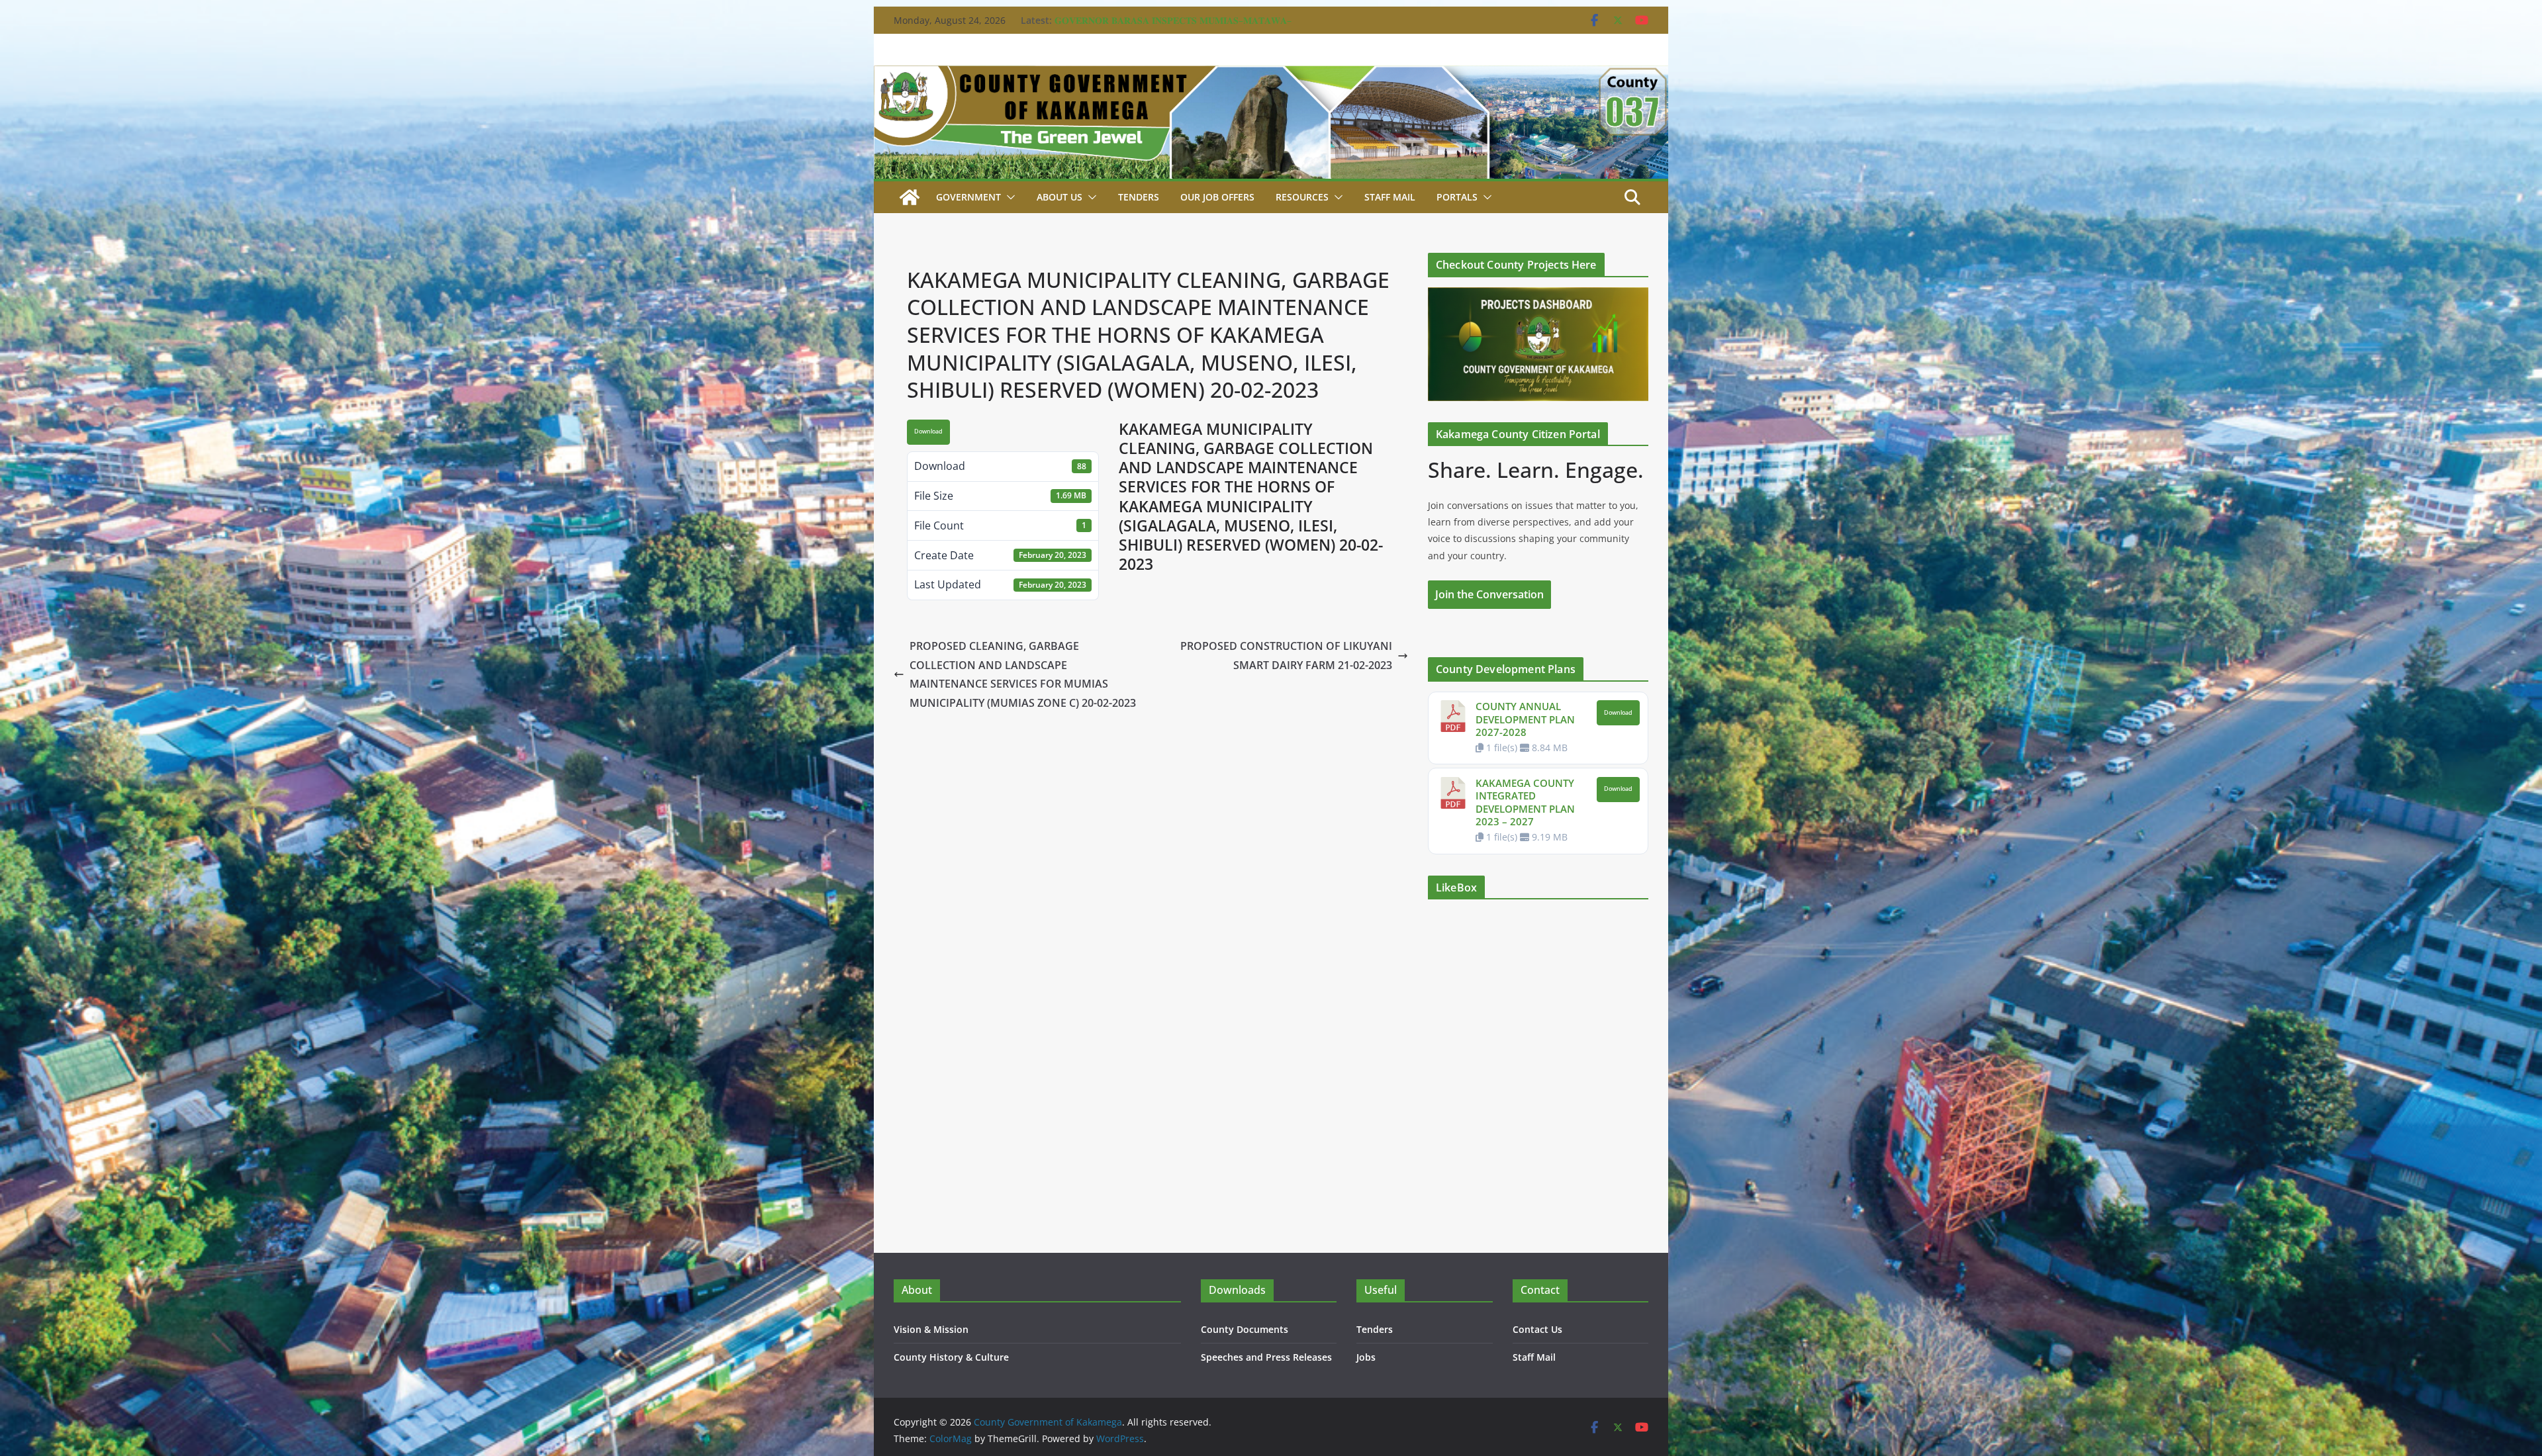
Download (928, 432)
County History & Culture (951, 1357)
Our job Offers (1217, 197)
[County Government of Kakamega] (1271, 75)
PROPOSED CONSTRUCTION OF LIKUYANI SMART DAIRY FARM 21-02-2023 (1286, 656)
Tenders (1139, 197)
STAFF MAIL (1390, 197)
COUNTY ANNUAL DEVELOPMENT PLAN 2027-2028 (1525, 719)
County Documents (1245, 1329)
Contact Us (1537, 1329)
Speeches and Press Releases (1266, 1357)
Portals (1457, 197)
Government (968, 197)
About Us (1059, 197)
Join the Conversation (1489, 594)
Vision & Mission (931, 1329)
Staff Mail (1534, 1357)
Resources (1302, 197)
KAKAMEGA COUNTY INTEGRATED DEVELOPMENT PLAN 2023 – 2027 (1525, 802)
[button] (1008, 197)
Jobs (1366, 1357)
